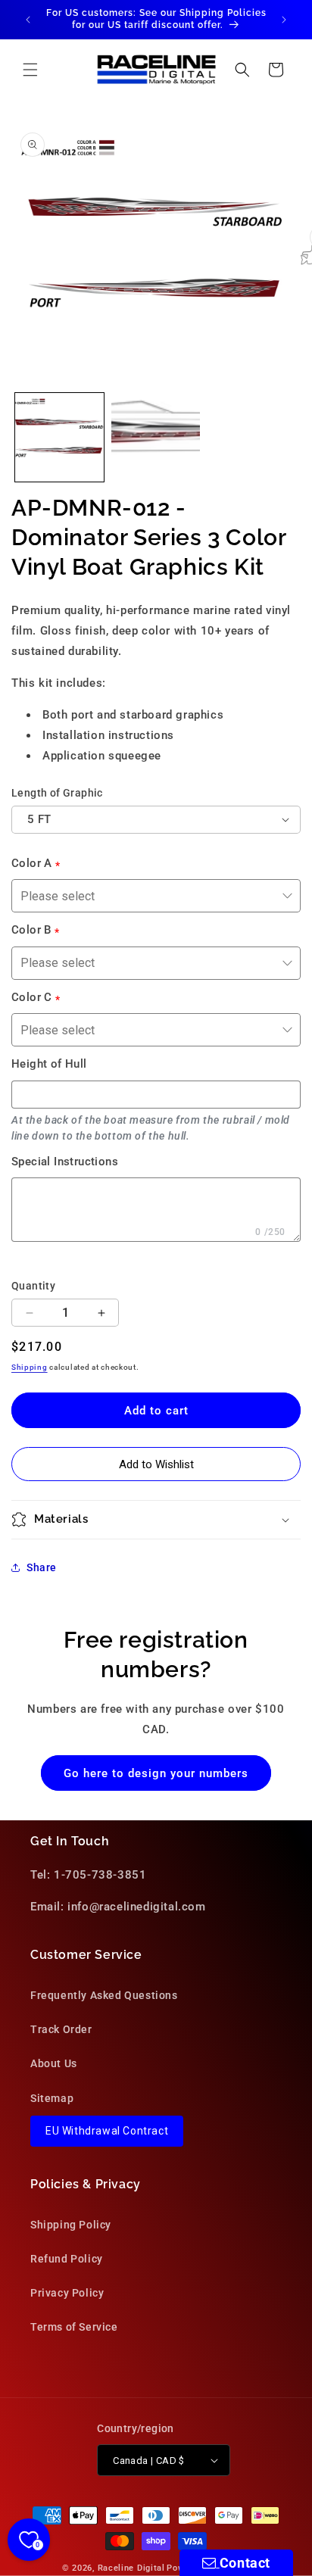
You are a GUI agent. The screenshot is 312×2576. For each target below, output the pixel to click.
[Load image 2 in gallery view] (156, 437)
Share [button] (42, 1567)
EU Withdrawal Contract (107, 2131)
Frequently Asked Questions (104, 1995)
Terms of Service (74, 2327)
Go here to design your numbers (156, 1773)
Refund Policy (67, 2259)
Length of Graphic (57, 793)
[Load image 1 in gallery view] (59, 437)
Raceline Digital (131, 2568)
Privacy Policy (67, 2293)
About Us (54, 2063)
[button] (30, 70)
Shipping (30, 1367)
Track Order (61, 2029)
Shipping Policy (71, 2225)
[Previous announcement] (28, 20)
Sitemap (52, 2098)
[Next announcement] (284, 20)
